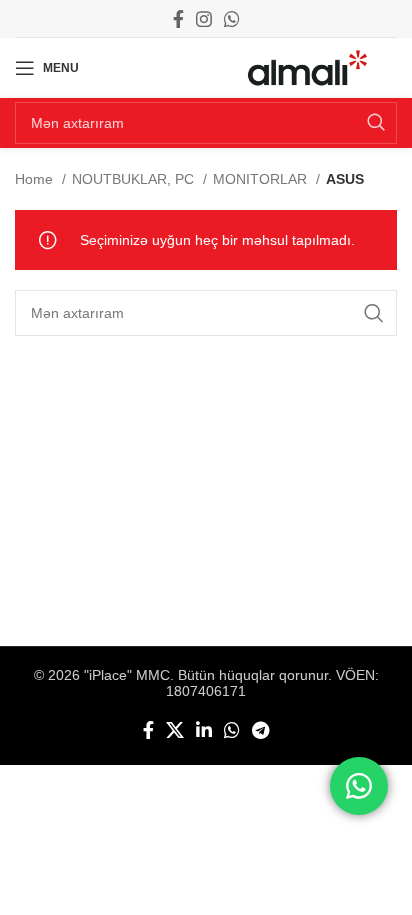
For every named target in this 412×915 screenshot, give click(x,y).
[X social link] (175, 730)
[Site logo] (307, 67)
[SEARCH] (376, 123)
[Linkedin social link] (204, 730)
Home (36, 179)
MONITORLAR (262, 179)
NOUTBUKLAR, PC (135, 179)
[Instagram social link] (204, 19)
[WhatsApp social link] (232, 19)
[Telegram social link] (260, 730)
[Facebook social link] (178, 19)
